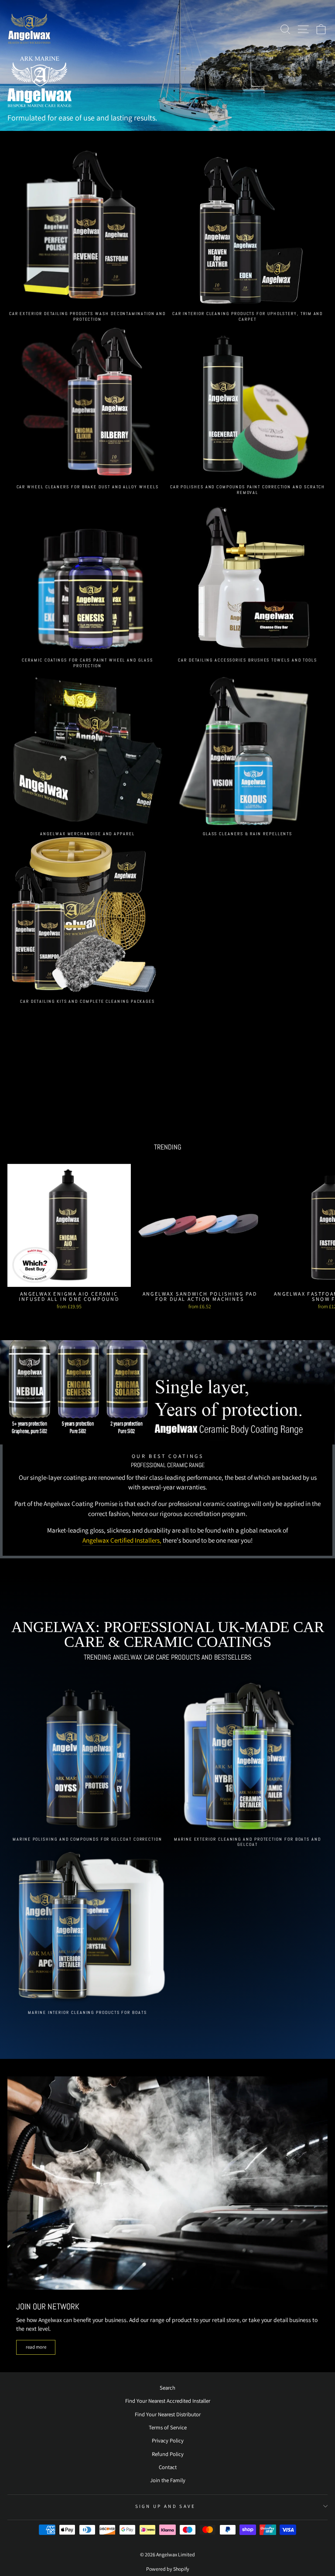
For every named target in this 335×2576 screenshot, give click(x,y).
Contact (168, 2467)
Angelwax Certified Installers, (122, 1540)
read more (36, 2347)
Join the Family (168, 2480)
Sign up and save (166, 2506)
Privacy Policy (168, 2441)
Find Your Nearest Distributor (168, 2414)
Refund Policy (168, 2454)
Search (167, 2388)
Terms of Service (168, 2427)
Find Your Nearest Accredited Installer (168, 2401)
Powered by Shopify (168, 2569)
